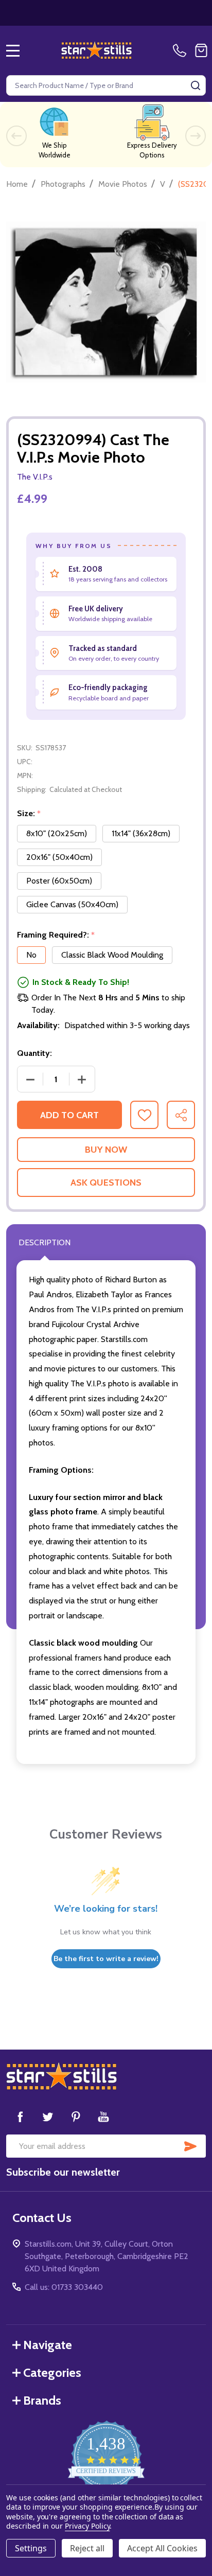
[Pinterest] (76, 2116)
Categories (52, 2372)
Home (17, 184)
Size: (29, 814)
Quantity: (34, 1053)
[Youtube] (103, 2116)
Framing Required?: (56, 935)
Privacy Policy (87, 2526)
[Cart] (201, 50)
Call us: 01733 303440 (64, 2287)
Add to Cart (69, 1115)
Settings (31, 2548)
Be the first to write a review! (106, 1959)
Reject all (87, 2548)
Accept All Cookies (162, 2548)
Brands (42, 2400)
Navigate (48, 2345)
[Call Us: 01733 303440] (182, 50)
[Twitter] (48, 2116)
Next (196, 136)
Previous (16, 136)
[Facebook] (20, 2116)
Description (45, 1242)
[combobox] (106, 85)
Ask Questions (106, 1183)
